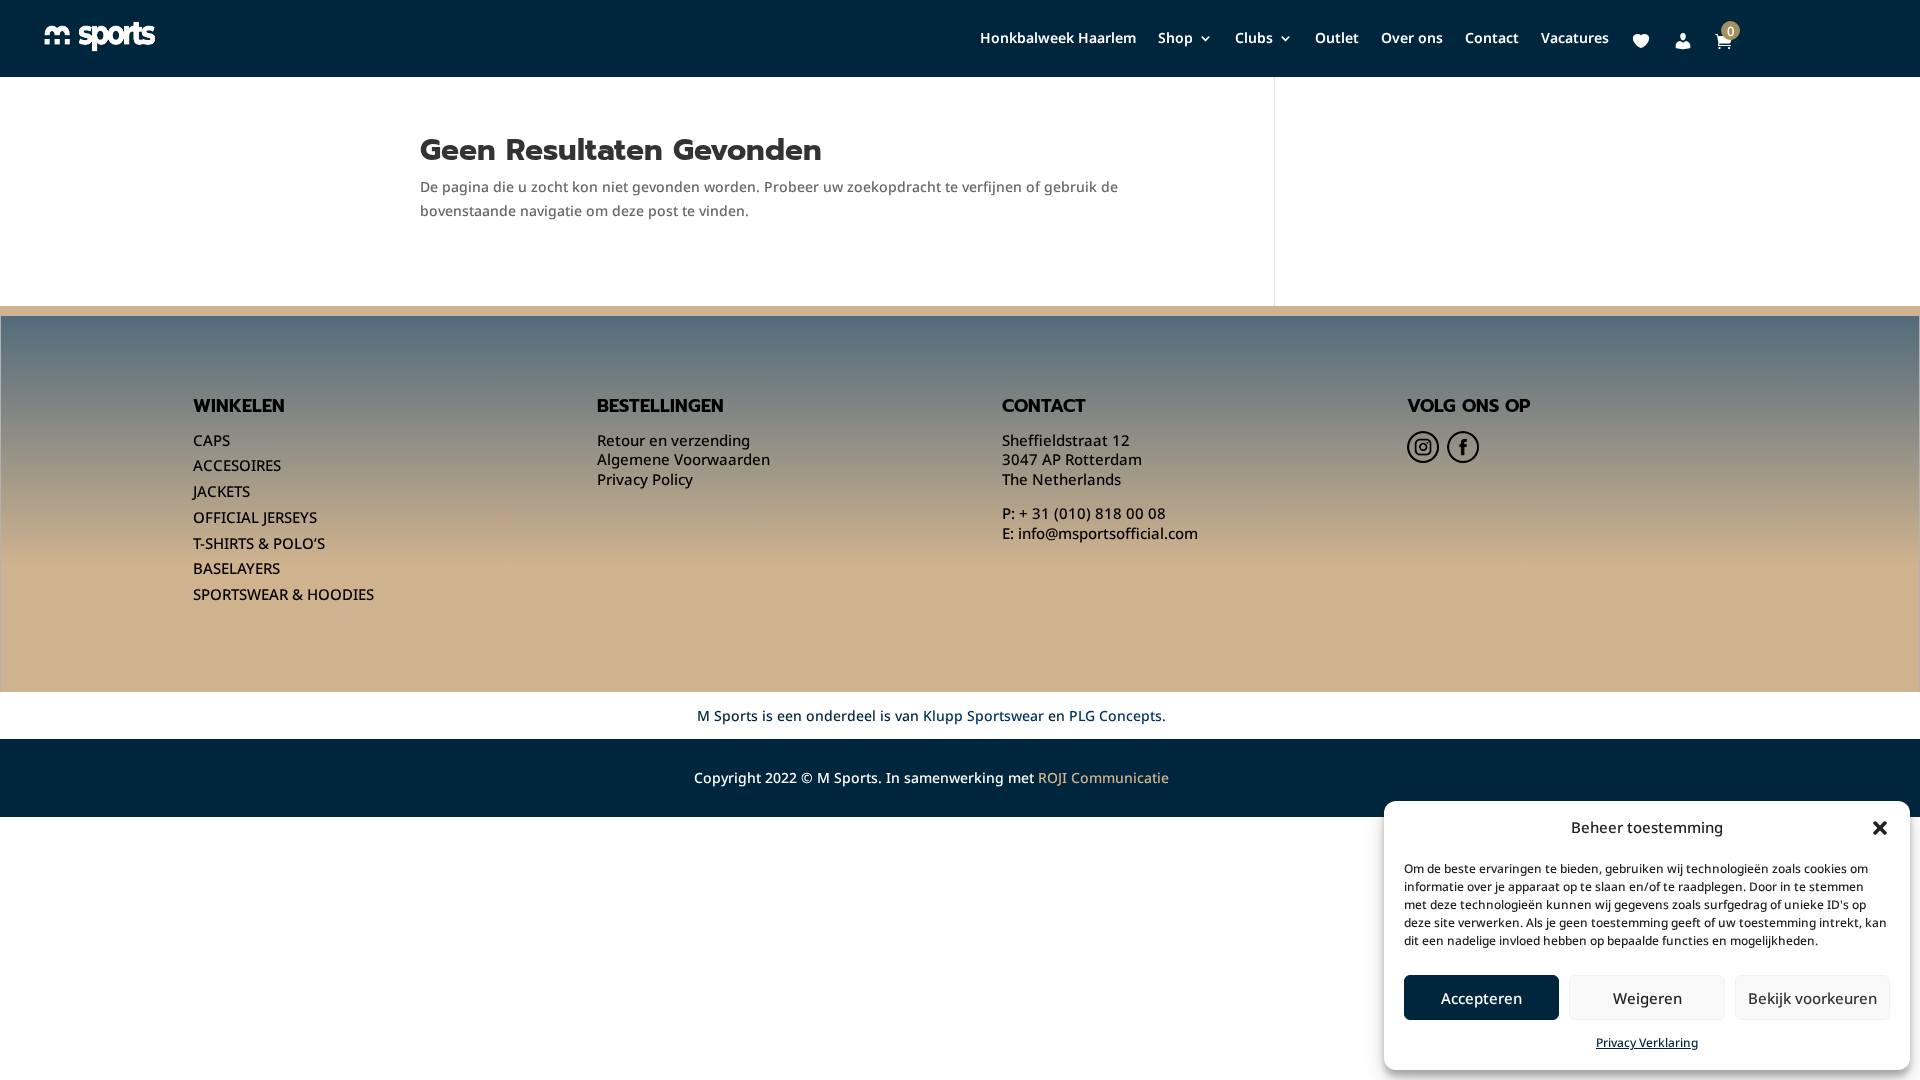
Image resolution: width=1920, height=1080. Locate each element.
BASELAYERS (236, 568)
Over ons (1412, 39)
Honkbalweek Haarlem (1058, 39)
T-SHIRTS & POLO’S (259, 543)
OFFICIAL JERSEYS (255, 517)
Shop (1175, 39)
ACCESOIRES (237, 465)
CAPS (211, 440)
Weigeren (1647, 998)
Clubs (1254, 39)
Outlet (1337, 39)
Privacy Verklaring (1647, 1042)
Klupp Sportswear (983, 715)
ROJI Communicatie (1103, 777)
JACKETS (221, 491)
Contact (1492, 39)
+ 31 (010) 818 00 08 (1092, 513)
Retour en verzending (673, 440)
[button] (1880, 828)
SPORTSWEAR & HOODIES (283, 594)
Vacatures (1575, 39)
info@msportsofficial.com (1108, 533)
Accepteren (1481, 998)
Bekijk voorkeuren (1812, 998)
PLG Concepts (1115, 715)
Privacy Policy (645, 479)
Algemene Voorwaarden (683, 459)
